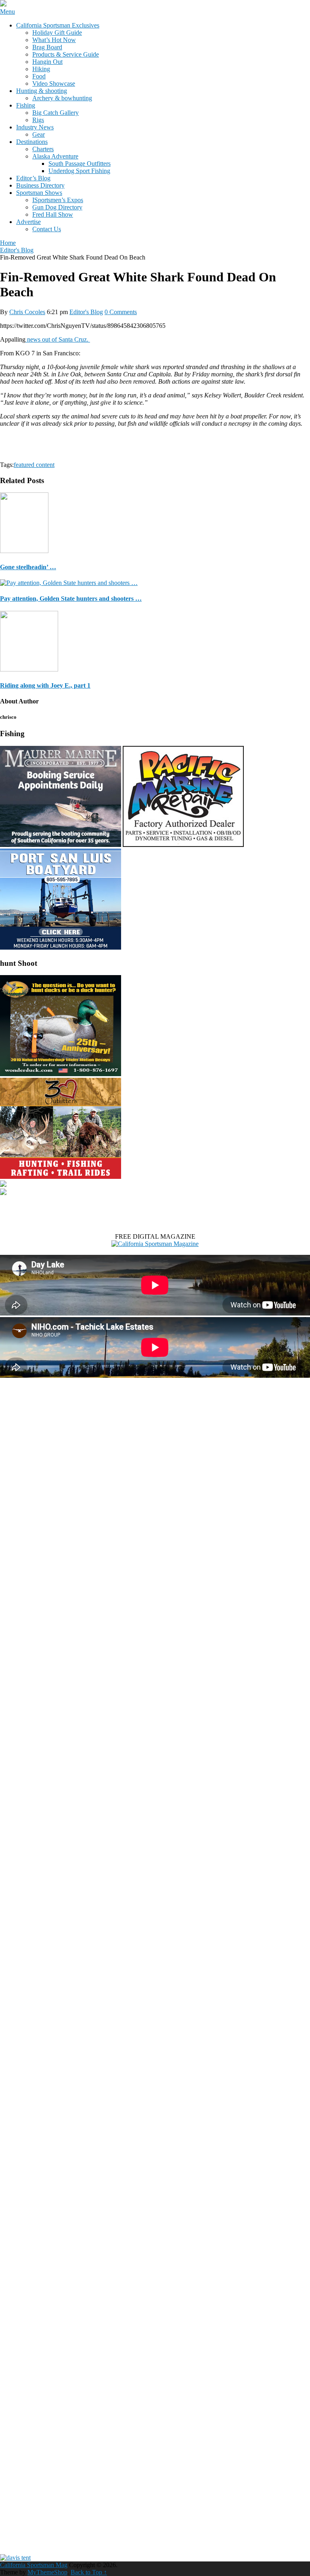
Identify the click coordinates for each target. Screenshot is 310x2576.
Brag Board (47, 47)
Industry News (35, 127)
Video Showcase (54, 83)
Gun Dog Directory (57, 207)
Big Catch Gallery (56, 113)
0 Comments (121, 312)
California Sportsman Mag (34, 2565)
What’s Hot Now (54, 40)
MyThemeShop (47, 2572)
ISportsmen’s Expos (58, 200)
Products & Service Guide (66, 54)
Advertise (28, 222)
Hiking (41, 69)
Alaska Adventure (55, 156)
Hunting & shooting (42, 91)
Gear (39, 134)
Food (39, 76)
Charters (43, 149)
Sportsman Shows (39, 193)
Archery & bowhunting (62, 98)
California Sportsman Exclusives (58, 25)
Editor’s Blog (33, 178)
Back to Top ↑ (89, 2572)
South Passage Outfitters (80, 164)
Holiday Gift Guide (57, 33)
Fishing (26, 105)
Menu (7, 12)
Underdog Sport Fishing (79, 171)
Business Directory (40, 185)
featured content (34, 465)
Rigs (38, 120)
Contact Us (47, 229)
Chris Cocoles (27, 312)
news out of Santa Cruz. (58, 339)
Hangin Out (47, 62)
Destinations (32, 142)
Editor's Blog (86, 312)
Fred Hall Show (53, 214)
